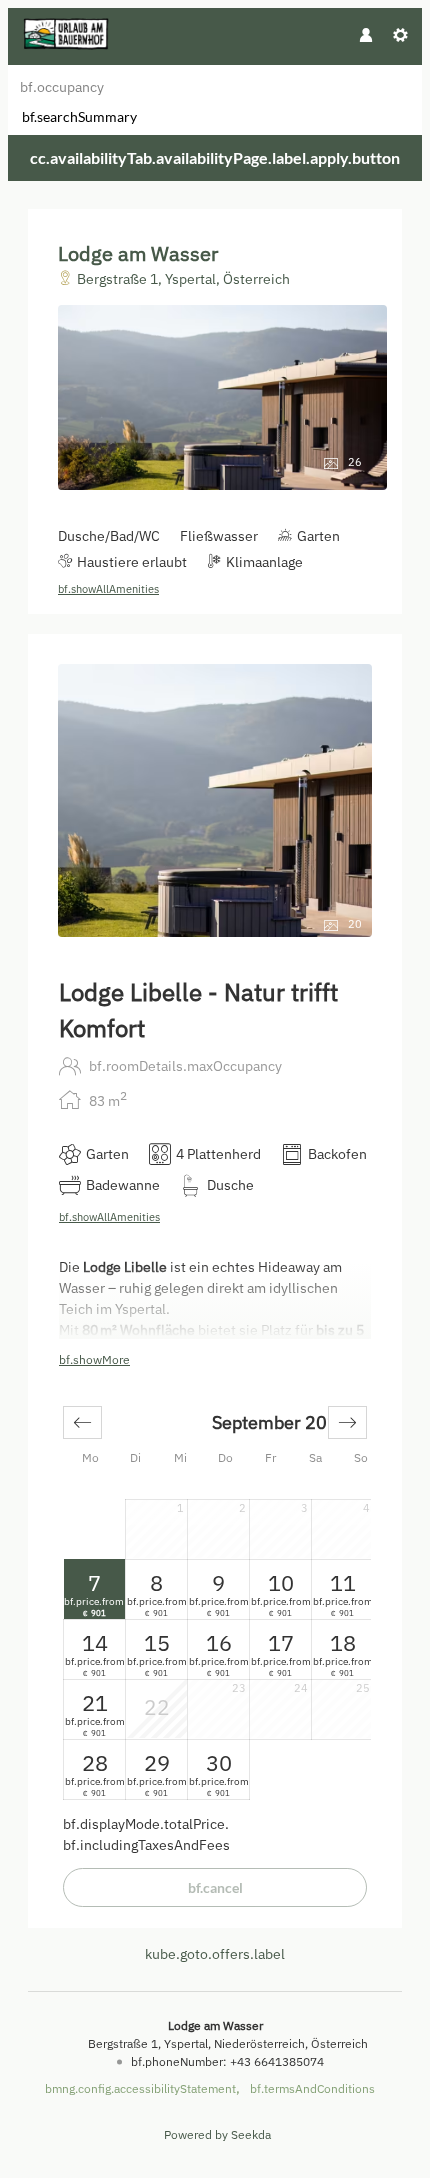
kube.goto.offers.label (215, 1954)
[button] (82, 1422)
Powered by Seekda (217, 2134)
